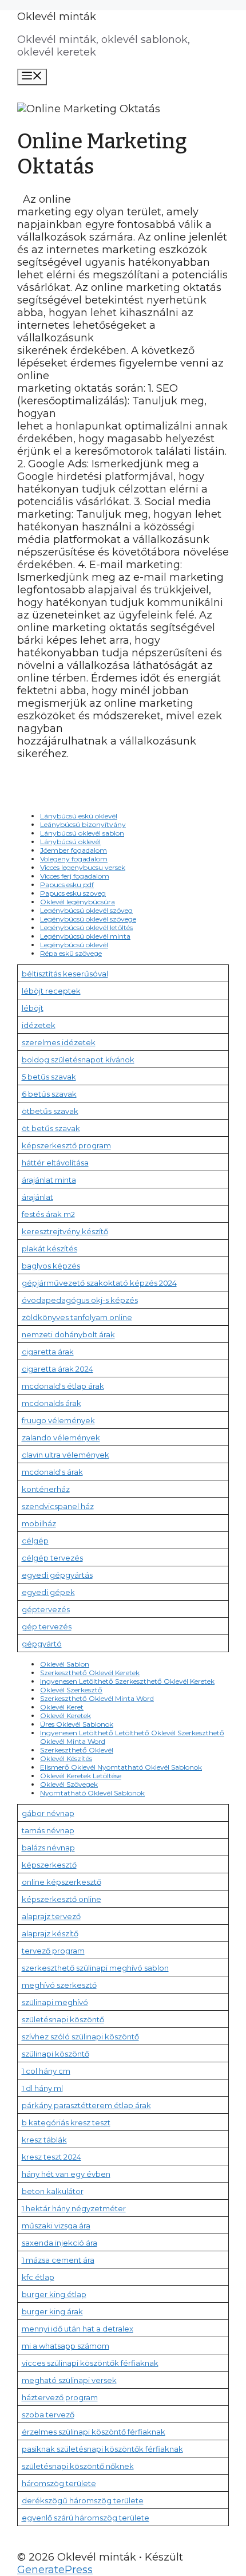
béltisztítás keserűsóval (65, 974)
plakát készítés (49, 1248)
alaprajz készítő (50, 1933)
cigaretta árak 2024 (57, 1369)
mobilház (39, 1523)
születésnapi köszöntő (63, 2019)
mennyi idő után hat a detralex (78, 2329)
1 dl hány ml (42, 2088)
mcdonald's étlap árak (63, 1386)
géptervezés (46, 1609)
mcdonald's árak (52, 1472)
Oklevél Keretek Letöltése (81, 1776)
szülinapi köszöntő (55, 2054)
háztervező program (60, 2397)
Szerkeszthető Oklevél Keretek (90, 1673)
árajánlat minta (49, 1180)
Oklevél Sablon (65, 1664)
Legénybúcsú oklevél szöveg (86, 910)
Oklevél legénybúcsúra (78, 902)
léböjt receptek (51, 991)
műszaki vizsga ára (56, 2226)
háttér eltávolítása (55, 1163)
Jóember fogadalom (74, 850)
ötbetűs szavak (50, 1111)
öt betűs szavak (51, 1128)
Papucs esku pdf (67, 885)
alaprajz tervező (51, 1916)
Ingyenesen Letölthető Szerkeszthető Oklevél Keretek (127, 1681)
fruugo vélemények (58, 1420)
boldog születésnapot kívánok (78, 1059)
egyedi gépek (48, 1592)
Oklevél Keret (62, 1707)
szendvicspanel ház (58, 1506)
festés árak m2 (48, 1214)
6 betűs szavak (49, 1094)
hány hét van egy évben (66, 2174)
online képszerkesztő (61, 1882)
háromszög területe (59, 2483)
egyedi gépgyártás (57, 1575)
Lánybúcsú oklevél (70, 842)
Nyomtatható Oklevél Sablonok (92, 1793)
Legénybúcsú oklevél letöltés (86, 927)
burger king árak (52, 2311)
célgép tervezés (52, 1558)
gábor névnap (48, 1813)
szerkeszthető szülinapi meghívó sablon (95, 1968)
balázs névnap (48, 1848)
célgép (35, 1541)
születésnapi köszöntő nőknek (78, 2466)
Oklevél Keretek (66, 1716)
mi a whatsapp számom (66, 2346)
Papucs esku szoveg (73, 893)
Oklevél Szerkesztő (71, 1690)
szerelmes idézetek (59, 1042)
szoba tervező (48, 2414)
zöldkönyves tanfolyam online (77, 1317)
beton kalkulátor (53, 2191)
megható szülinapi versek (69, 2380)
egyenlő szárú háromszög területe (86, 2518)
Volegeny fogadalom (74, 859)
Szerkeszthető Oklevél (77, 1750)
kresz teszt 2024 (51, 2157)
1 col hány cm (46, 2071)
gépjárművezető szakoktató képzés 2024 (99, 1283)
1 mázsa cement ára (58, 2260)
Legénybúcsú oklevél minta (85, 936)
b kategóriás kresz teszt (66, 2122)
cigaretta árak (48, 1352)
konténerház (46, 1489)
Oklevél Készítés (66, 1758)
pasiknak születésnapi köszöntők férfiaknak (102, 2449)
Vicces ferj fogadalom (75, 876)
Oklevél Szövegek (69, 1784)
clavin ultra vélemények (66, 1455)
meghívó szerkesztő (59, 1985)
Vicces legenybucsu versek (83, 867)
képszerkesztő (49, 1865)
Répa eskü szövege (71, 953)
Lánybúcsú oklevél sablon (82, 833)
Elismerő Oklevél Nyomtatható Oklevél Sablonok (121, 1767)
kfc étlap (38, 2277)
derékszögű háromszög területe (83, 2500)
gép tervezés (47, 1626)
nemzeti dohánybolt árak (68, 1334)
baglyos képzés (51, 1266)
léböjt (33, 1008)
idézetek (39, 1025)
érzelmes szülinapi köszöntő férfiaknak (94, 2432)
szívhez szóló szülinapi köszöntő (80, 2037)
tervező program (53, 1951)
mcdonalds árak (51, 1403)
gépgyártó (42, 1644)
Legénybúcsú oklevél (74, 945)
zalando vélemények (61, 1437)
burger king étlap (54, 2294)
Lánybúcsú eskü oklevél (79, 816)
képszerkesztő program (66, 1145)
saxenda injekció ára (59, 2243)
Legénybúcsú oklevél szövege (88, 919)
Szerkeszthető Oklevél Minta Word (97, 1698)
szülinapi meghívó (55, 2002)
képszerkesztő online (61, 1899)
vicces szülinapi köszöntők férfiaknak (90, 2363)
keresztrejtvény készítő (65, 1231)
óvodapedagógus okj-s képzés (80, 1300)
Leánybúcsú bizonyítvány (83, 824)
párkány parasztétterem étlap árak (86, 2105)
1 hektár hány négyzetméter (74, 2208)
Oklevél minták (57, 17)
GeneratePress (55, 2570)
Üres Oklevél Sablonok (77, 1724)
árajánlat (37, 1197)
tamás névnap (48, 1830)
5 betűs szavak (49, 1077)
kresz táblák (44, 2140)
